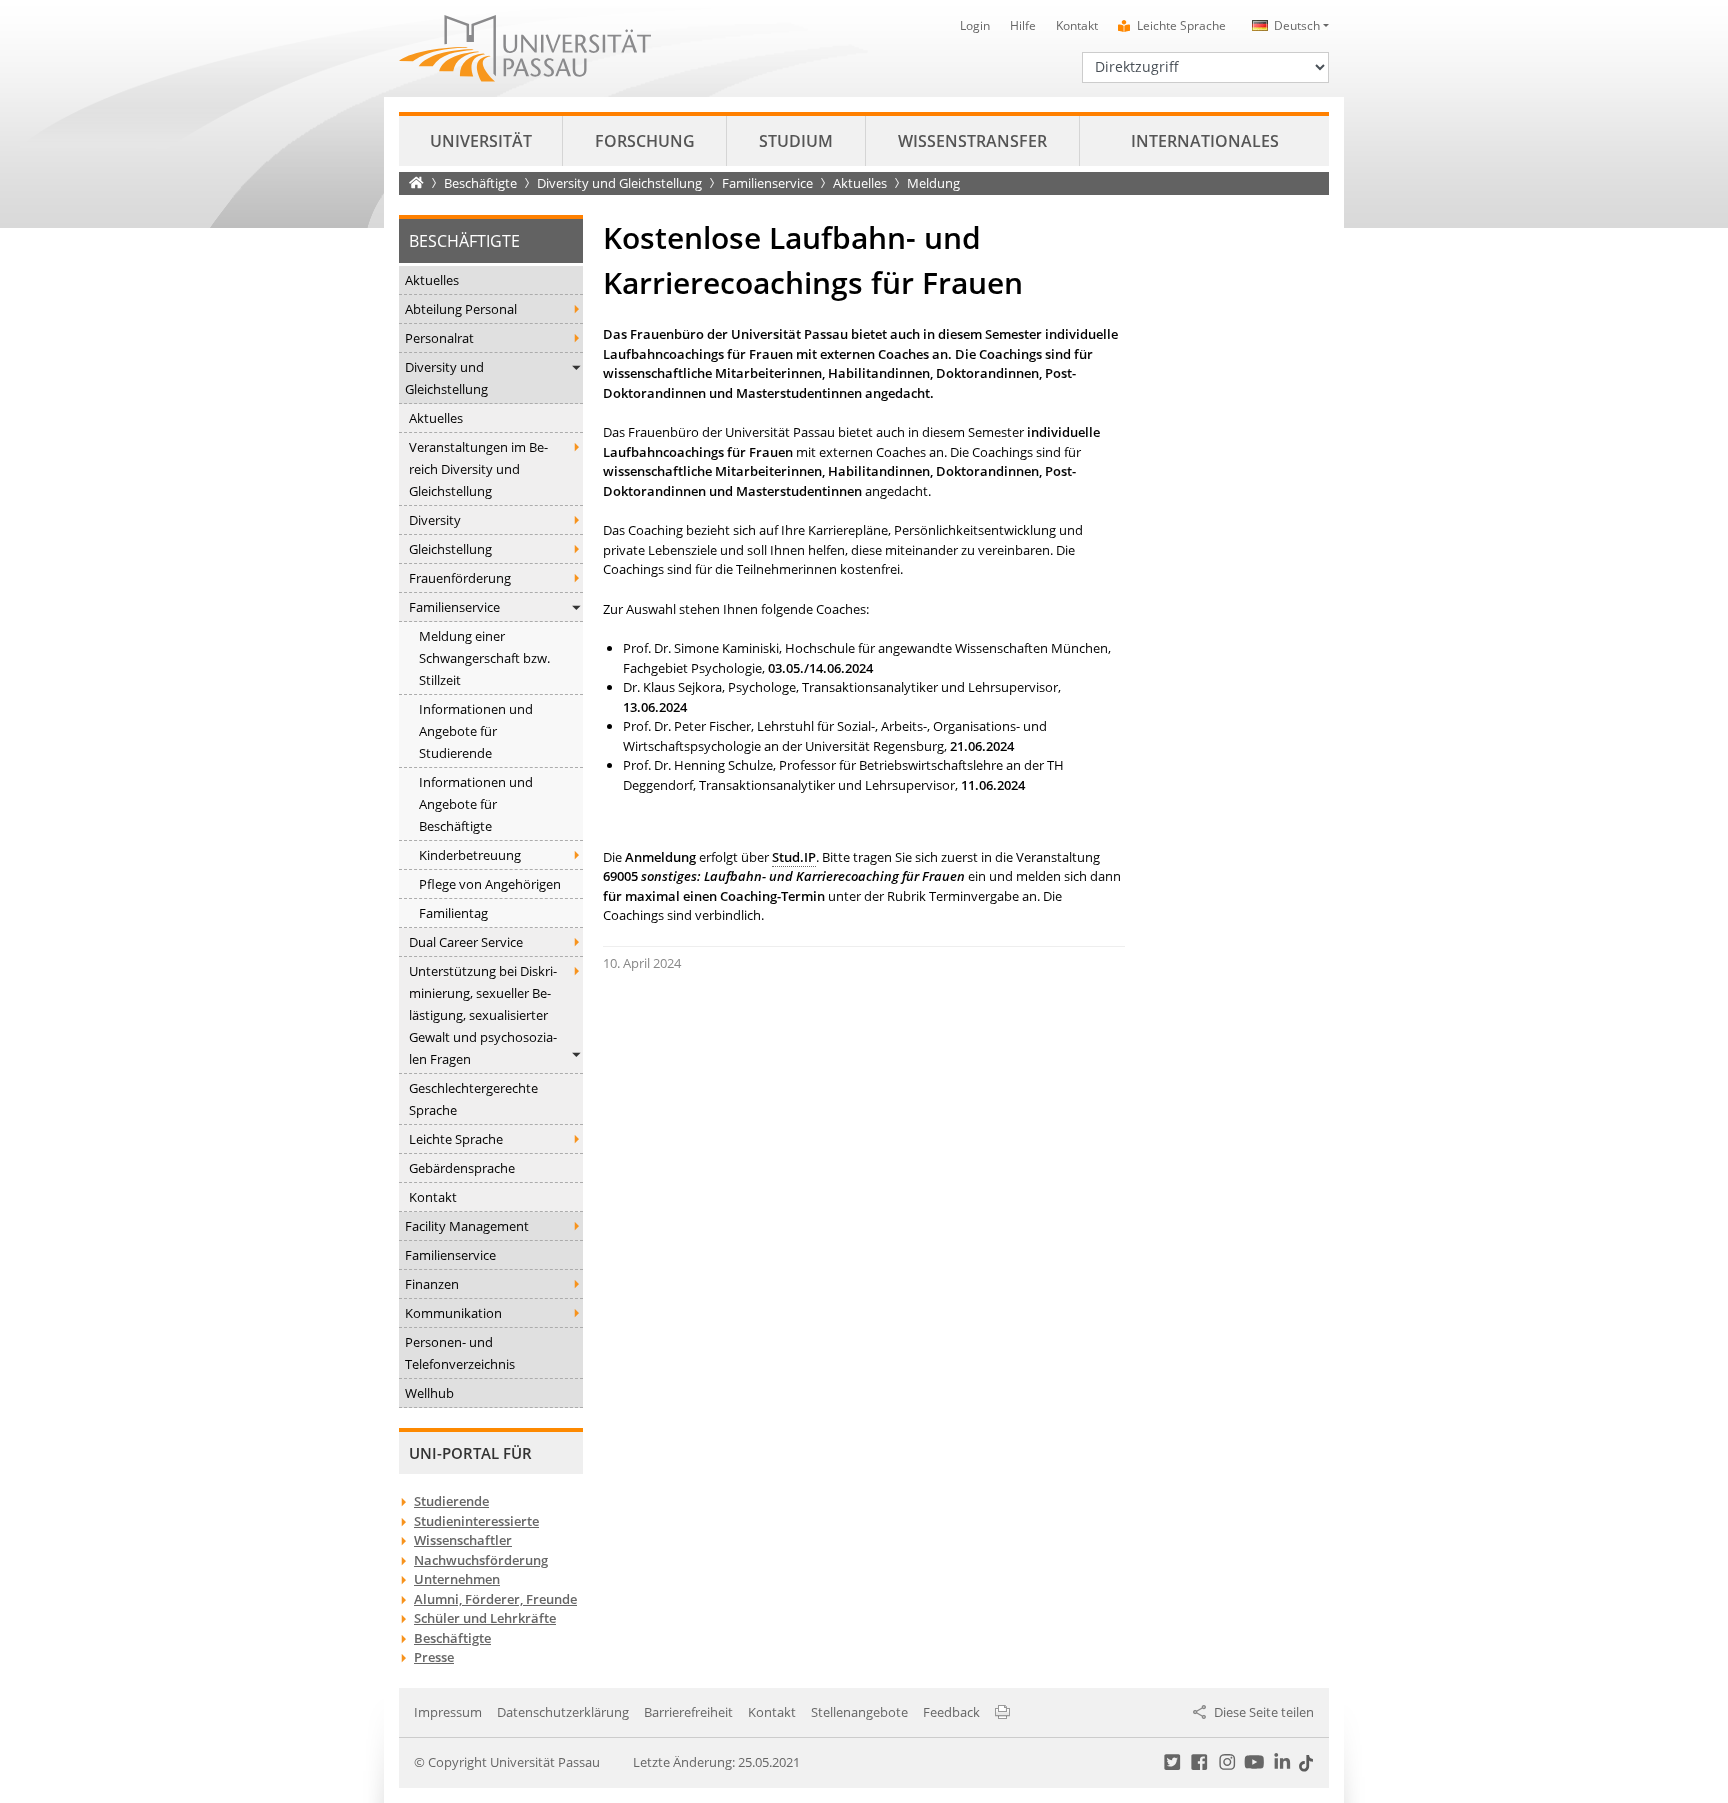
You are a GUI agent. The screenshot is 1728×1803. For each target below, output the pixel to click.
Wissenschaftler (463, 1540)
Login (975, 25)
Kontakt (1077, 25)
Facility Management (467, 1226)
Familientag (453, 913)
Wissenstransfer (972, 141)
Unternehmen (457, 1579)
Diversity (435, 520)
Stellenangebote (859, 1712)
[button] (1287, 25)
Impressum (448, 1712)
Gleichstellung (450, 549)
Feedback (951, 1712)
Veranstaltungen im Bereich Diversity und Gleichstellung (478, 469)
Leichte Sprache (1181, 25)
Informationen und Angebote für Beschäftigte (476, 804)
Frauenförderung (460, 578)
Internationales (1205, 141)
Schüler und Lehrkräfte (485, 1618)
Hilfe (1023, 25)
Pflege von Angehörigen (490, 884)
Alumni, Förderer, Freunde (495, 1599)
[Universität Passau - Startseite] (525, 47)
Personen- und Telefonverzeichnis (460, 1353)
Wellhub (429, 1393)
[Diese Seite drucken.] (1002, 1712)
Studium (796, 141)
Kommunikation (453, 1313)
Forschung (645, 141)
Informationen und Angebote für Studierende (476, 731)
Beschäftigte (480, 183)
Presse (434, 1657)
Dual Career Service (466, 942)
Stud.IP (794, 857)
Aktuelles (860, 183)
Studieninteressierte (476, 1521)
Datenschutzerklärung (563, 1712)
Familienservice (767, 183)
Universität (481, 141)
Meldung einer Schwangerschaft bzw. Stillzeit (484, 658)
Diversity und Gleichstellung (619, 183)
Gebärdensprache (462, 1168)
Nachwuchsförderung (481, 1560)
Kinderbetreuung (470, 855)
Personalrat (439, 338)
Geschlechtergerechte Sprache (473, 1099)
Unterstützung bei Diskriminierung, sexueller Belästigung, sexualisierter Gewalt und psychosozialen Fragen (483, 1015)
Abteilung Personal (461, 309)
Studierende (451, 1501)
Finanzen (432, 1284)
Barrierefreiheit (688, 1712)
